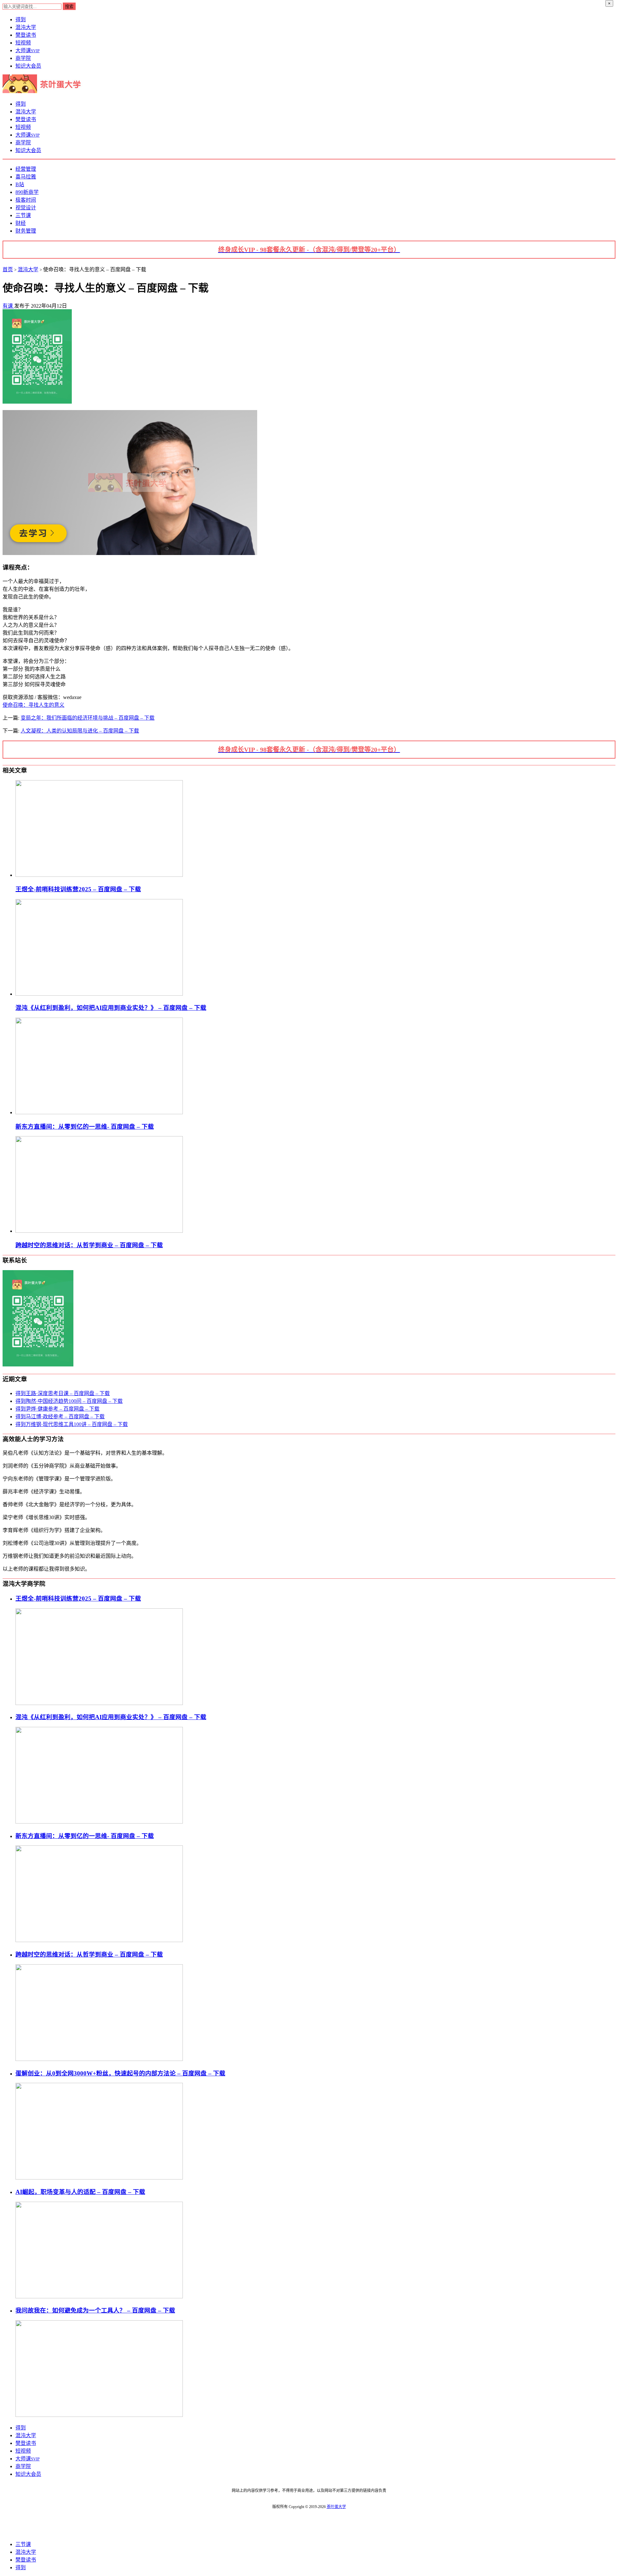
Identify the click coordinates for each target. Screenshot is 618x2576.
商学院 (23, 58)
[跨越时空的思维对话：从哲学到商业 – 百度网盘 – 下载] (99, 1231)
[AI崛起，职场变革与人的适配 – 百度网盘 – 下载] (99, 2297)
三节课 (23, 215)
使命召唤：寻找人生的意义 (33, 705)
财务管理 (26, 231)
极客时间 (26, 200)
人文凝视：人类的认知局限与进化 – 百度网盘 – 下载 (80, 731)
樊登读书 (26, 35)
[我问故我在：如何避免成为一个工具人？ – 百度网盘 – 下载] (99, 2415)
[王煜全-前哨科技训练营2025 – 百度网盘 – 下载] (99, 875)
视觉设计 (26, 208)
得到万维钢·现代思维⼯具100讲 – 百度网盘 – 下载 (72, 1424)
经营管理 (26, 169)
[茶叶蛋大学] (44, 91)
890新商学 (27, 192)
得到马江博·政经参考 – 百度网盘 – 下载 (60, 1417)
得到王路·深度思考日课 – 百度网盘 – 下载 (63, 1393)
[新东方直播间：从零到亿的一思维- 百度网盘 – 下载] (99, 1112)
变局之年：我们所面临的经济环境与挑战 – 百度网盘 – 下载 (88, 718)
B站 (20, 184)
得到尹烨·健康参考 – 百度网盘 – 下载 (57, 1409)
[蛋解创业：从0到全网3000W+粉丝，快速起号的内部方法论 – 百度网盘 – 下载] (99, 2178)
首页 (8, 269)
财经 (21, 223)
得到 (21, 19)
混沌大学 (26, 27)
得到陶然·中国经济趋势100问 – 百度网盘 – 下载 (69, 1401)
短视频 (23, 43)
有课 (8, 306)
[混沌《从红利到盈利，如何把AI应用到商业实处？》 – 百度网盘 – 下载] (99, 994)
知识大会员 (28, 66)
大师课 (28, 50)
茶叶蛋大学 (336, 2507)
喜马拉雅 (26, 177)
